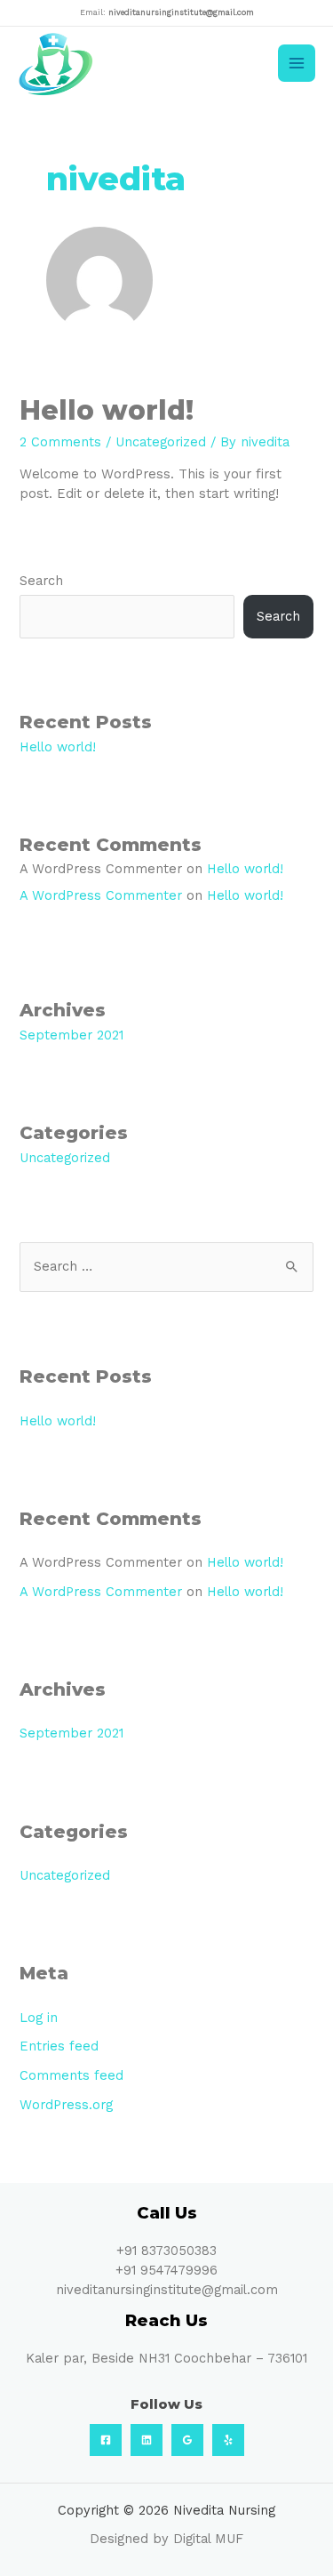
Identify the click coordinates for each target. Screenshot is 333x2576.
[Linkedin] (147, 2440)
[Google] (187, 2440)
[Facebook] (106, 2440)
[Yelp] (228, 2440)
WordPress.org (66, 2105)
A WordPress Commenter (101, 895)
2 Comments (60, 442)
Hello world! (107, 410)
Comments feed (71, 2075)
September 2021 (71, 1035)
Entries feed (59, 2046)
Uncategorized (161, 442)
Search (41, 581)
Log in (39, 2018)
